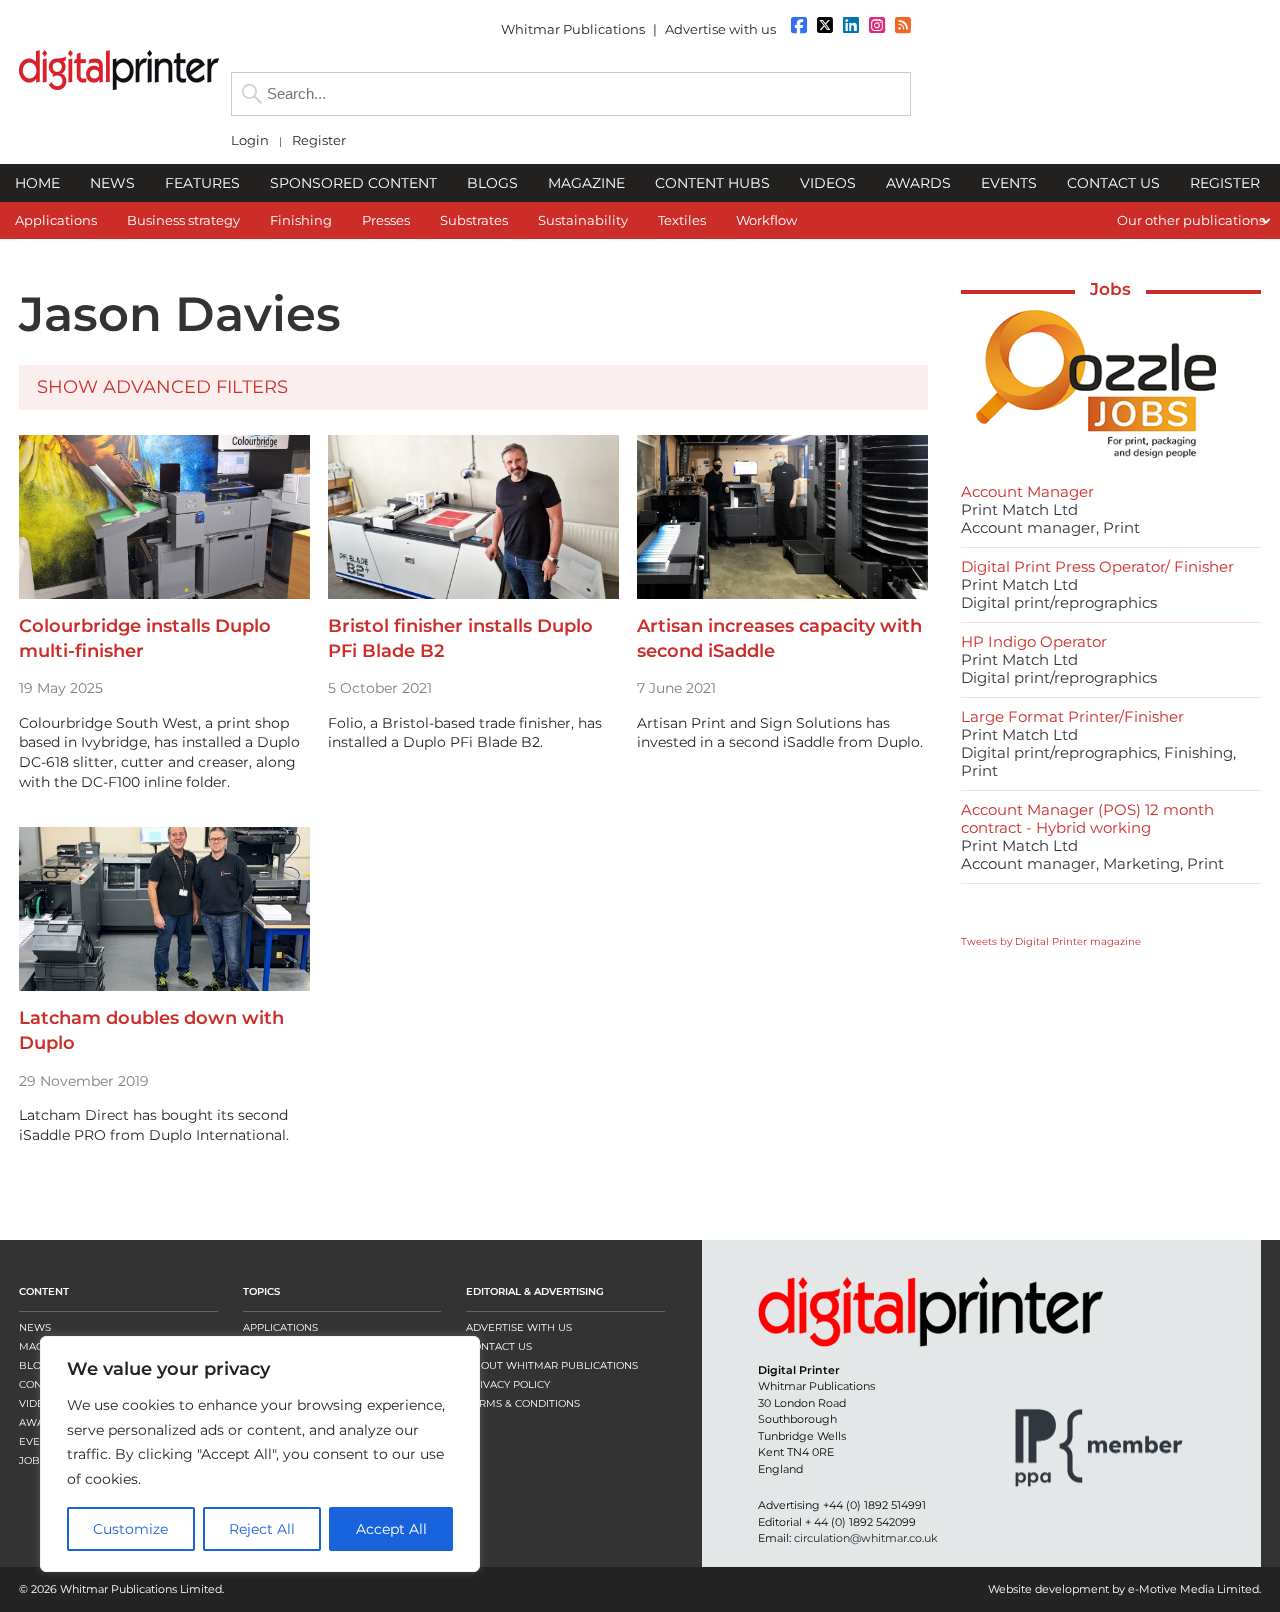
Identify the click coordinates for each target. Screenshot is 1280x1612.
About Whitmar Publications (552, 1365)
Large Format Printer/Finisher (1072, 716)
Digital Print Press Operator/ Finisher (1097, 566)
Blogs (37, 1365)
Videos (38, 1403)
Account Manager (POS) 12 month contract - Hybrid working (1087, 818)
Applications (280, 1327)
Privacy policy (508, 1384)
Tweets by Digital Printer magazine (1051, 941)
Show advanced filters (162, 387)
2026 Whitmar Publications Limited (126, 1589)
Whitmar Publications (573, 29)
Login (250, 140)
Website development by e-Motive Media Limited (1123, 1589)
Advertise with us (720, 29)
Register (319, 140)
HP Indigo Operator (1034, 641)
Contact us (499, 1346)
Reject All (262, 1529)
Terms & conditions (523, 1403)
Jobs (1110, 289)
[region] (260, 1454)
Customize (130, 1529)
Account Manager (1027, 491)
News (35, 1327)
